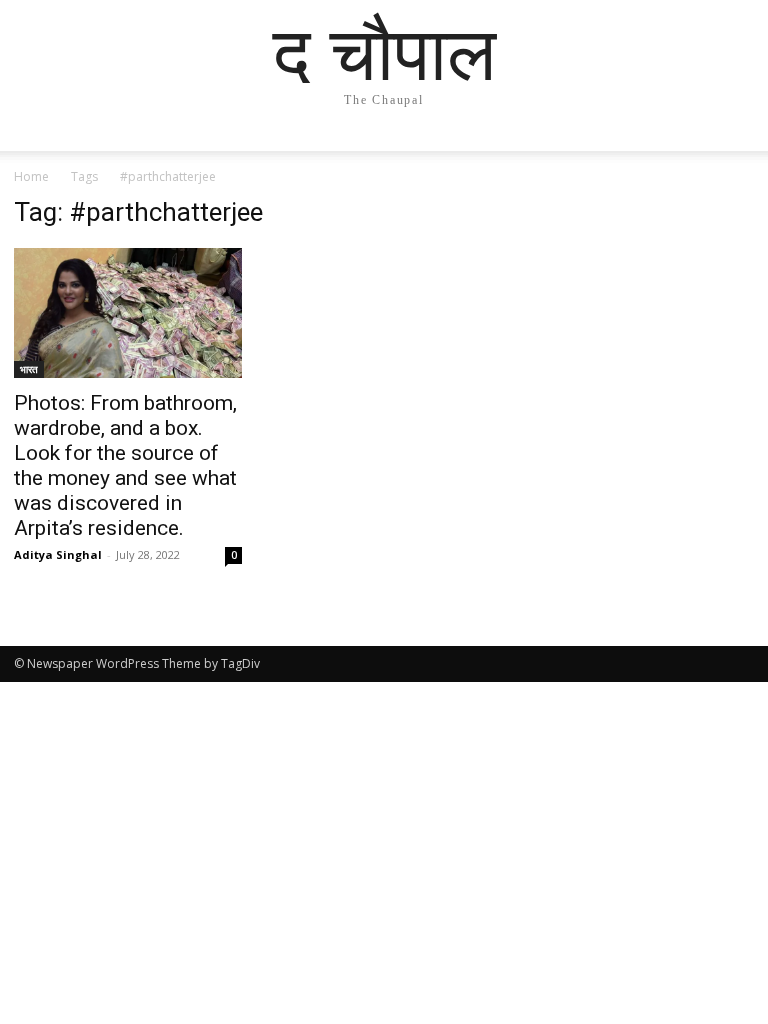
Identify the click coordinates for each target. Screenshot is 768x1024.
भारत (29, 369)
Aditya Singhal (58, 554)
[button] (730, 154)
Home (31, 176)
